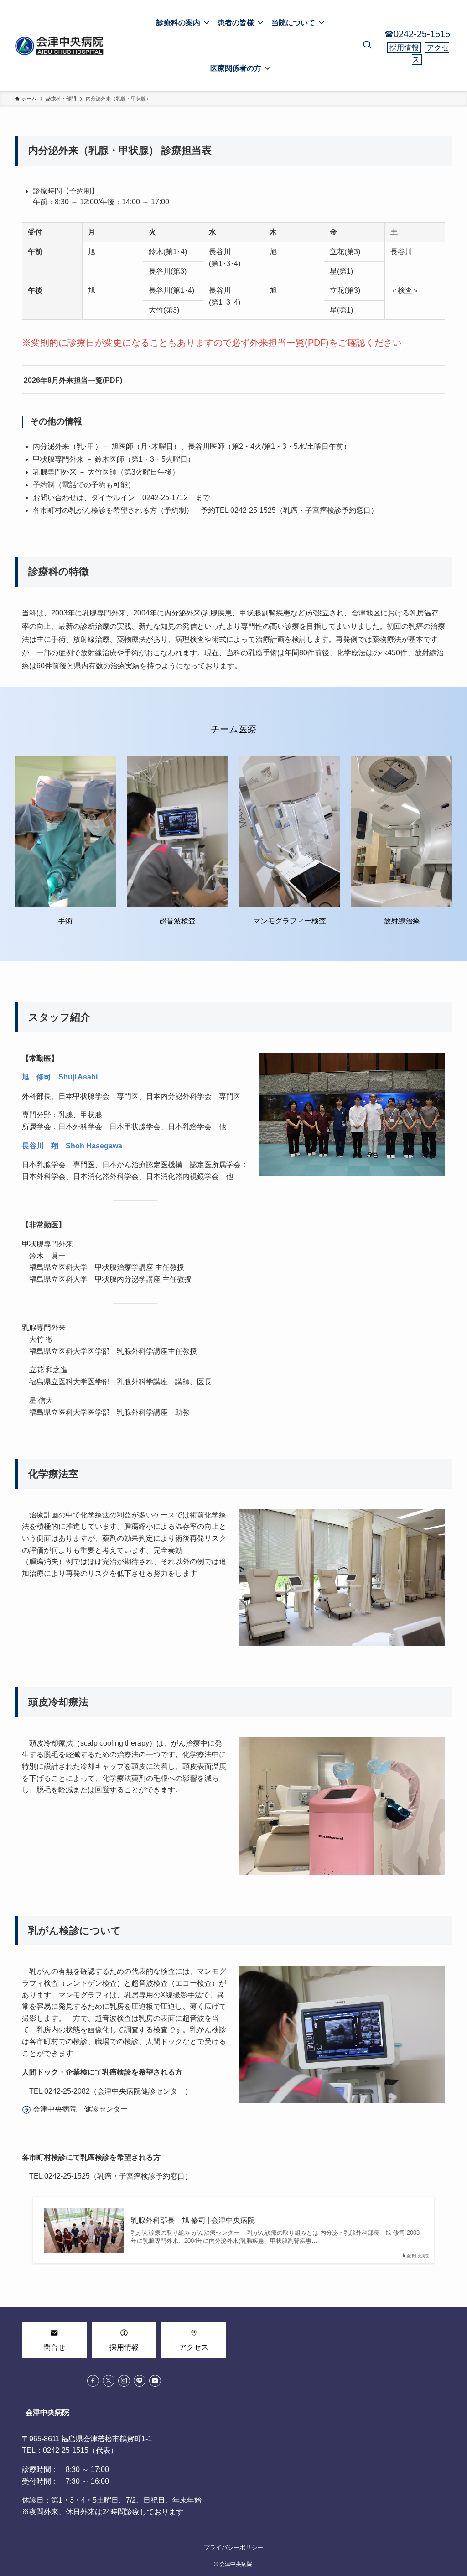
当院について (293, 23)
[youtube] (155, 2381)
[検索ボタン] (367, 46)
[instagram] (124, 2381)
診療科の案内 (178, 23)
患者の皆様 (236, 23)
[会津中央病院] (60, 46)
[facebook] (93, 2381)
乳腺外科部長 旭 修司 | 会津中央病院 (193, 2220)
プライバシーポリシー (233, 2547)
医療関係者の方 (236, 68)
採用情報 (404, 48)
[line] (140, 2381)
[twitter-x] (109, 2381)
